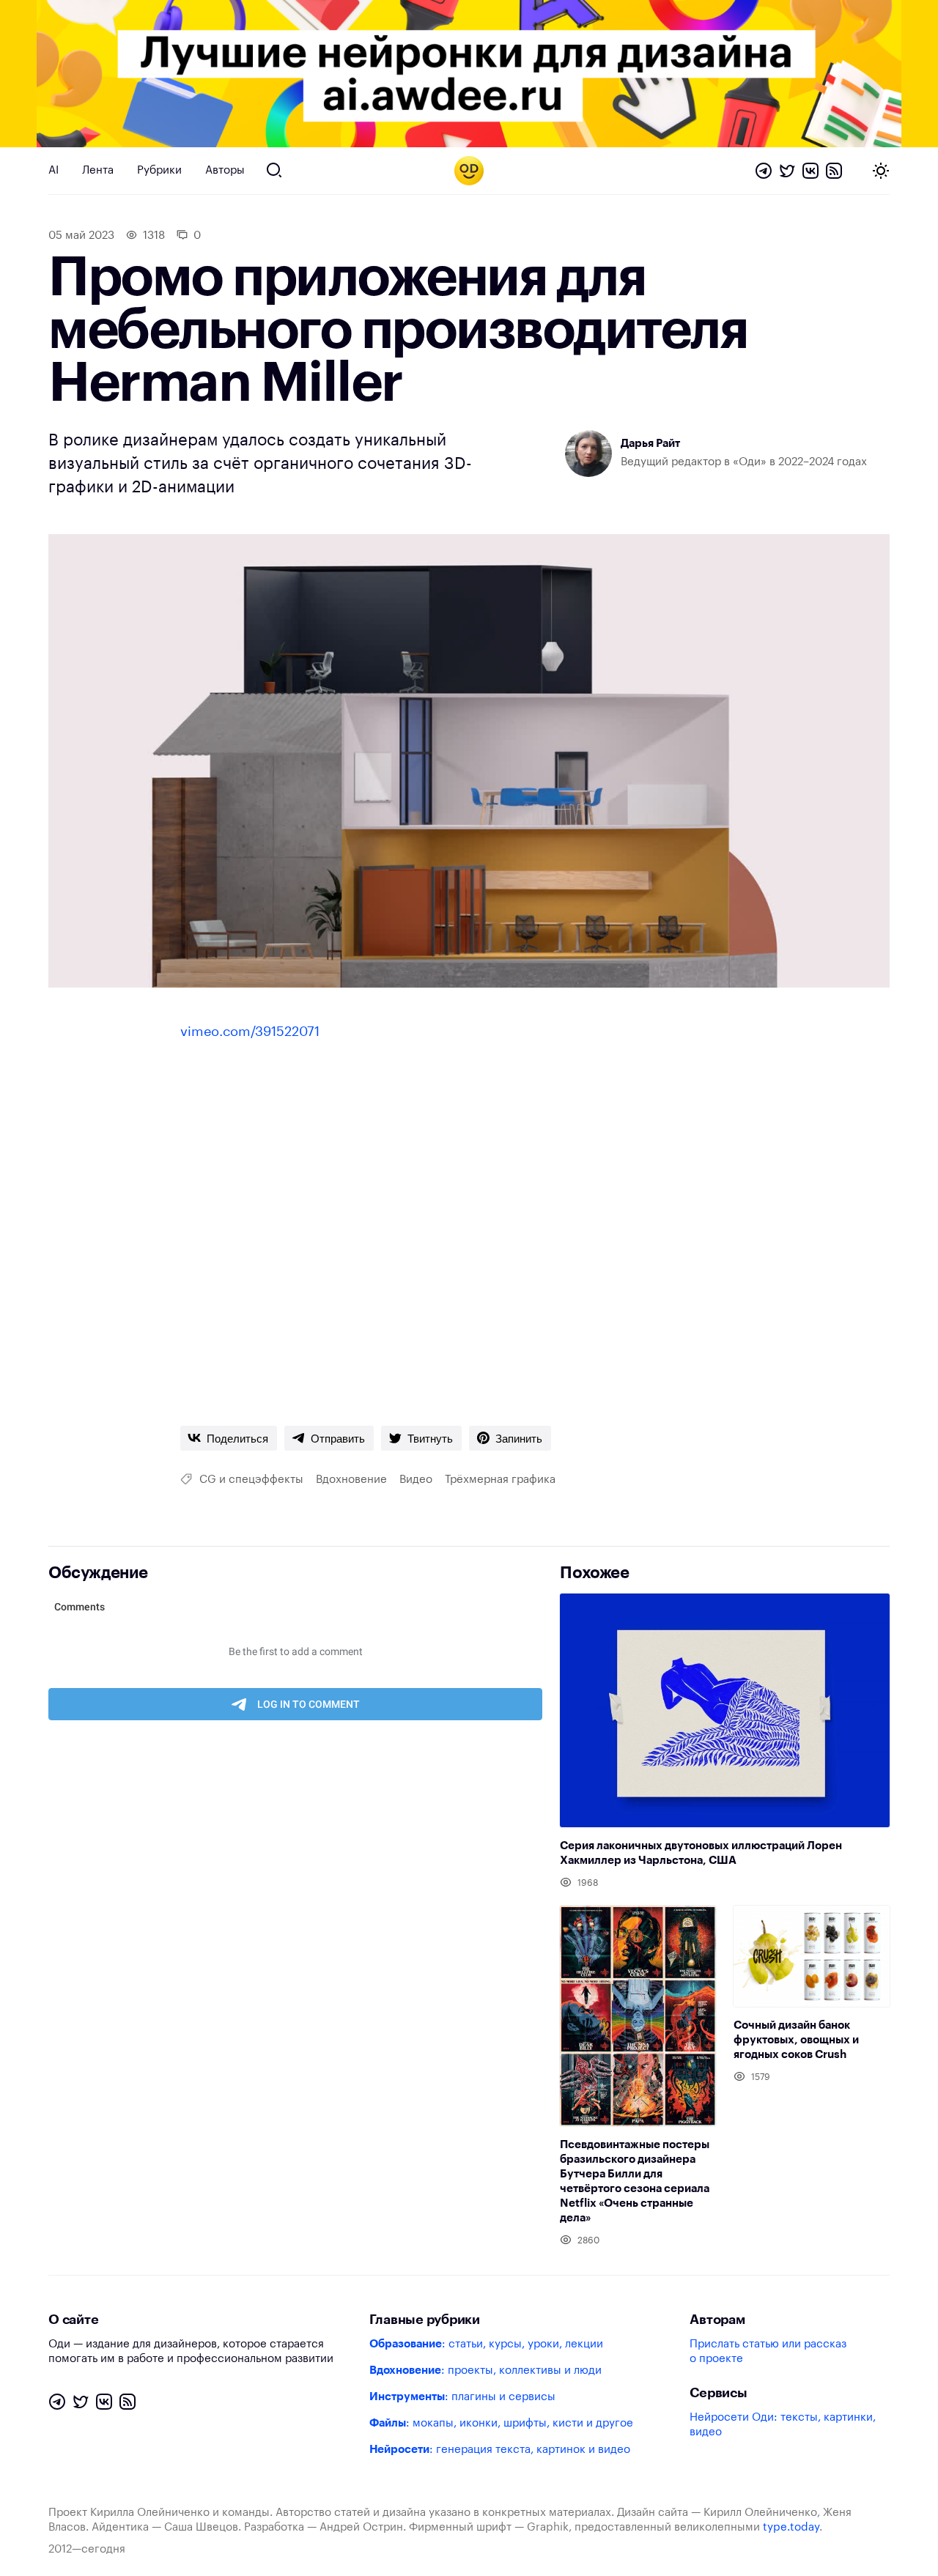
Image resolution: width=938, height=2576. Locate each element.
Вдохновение (351, 1480)
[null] (229, 1438)
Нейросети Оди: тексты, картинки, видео (783, 2425)
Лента (98, 170)
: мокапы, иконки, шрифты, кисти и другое (501, 2423)
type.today (791, 2527)
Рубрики (159, 170)
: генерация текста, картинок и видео (500, 2450)
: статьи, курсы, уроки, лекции (486, 2344)
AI (53, 170)
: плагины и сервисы (462, 2397)
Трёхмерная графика (500, 1480)
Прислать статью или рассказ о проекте (768, 2351)
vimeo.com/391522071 (250, 1032)
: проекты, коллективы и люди (485, 2370)
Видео (416, 1480)
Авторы (225, 170)
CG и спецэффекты (251, 1480)
